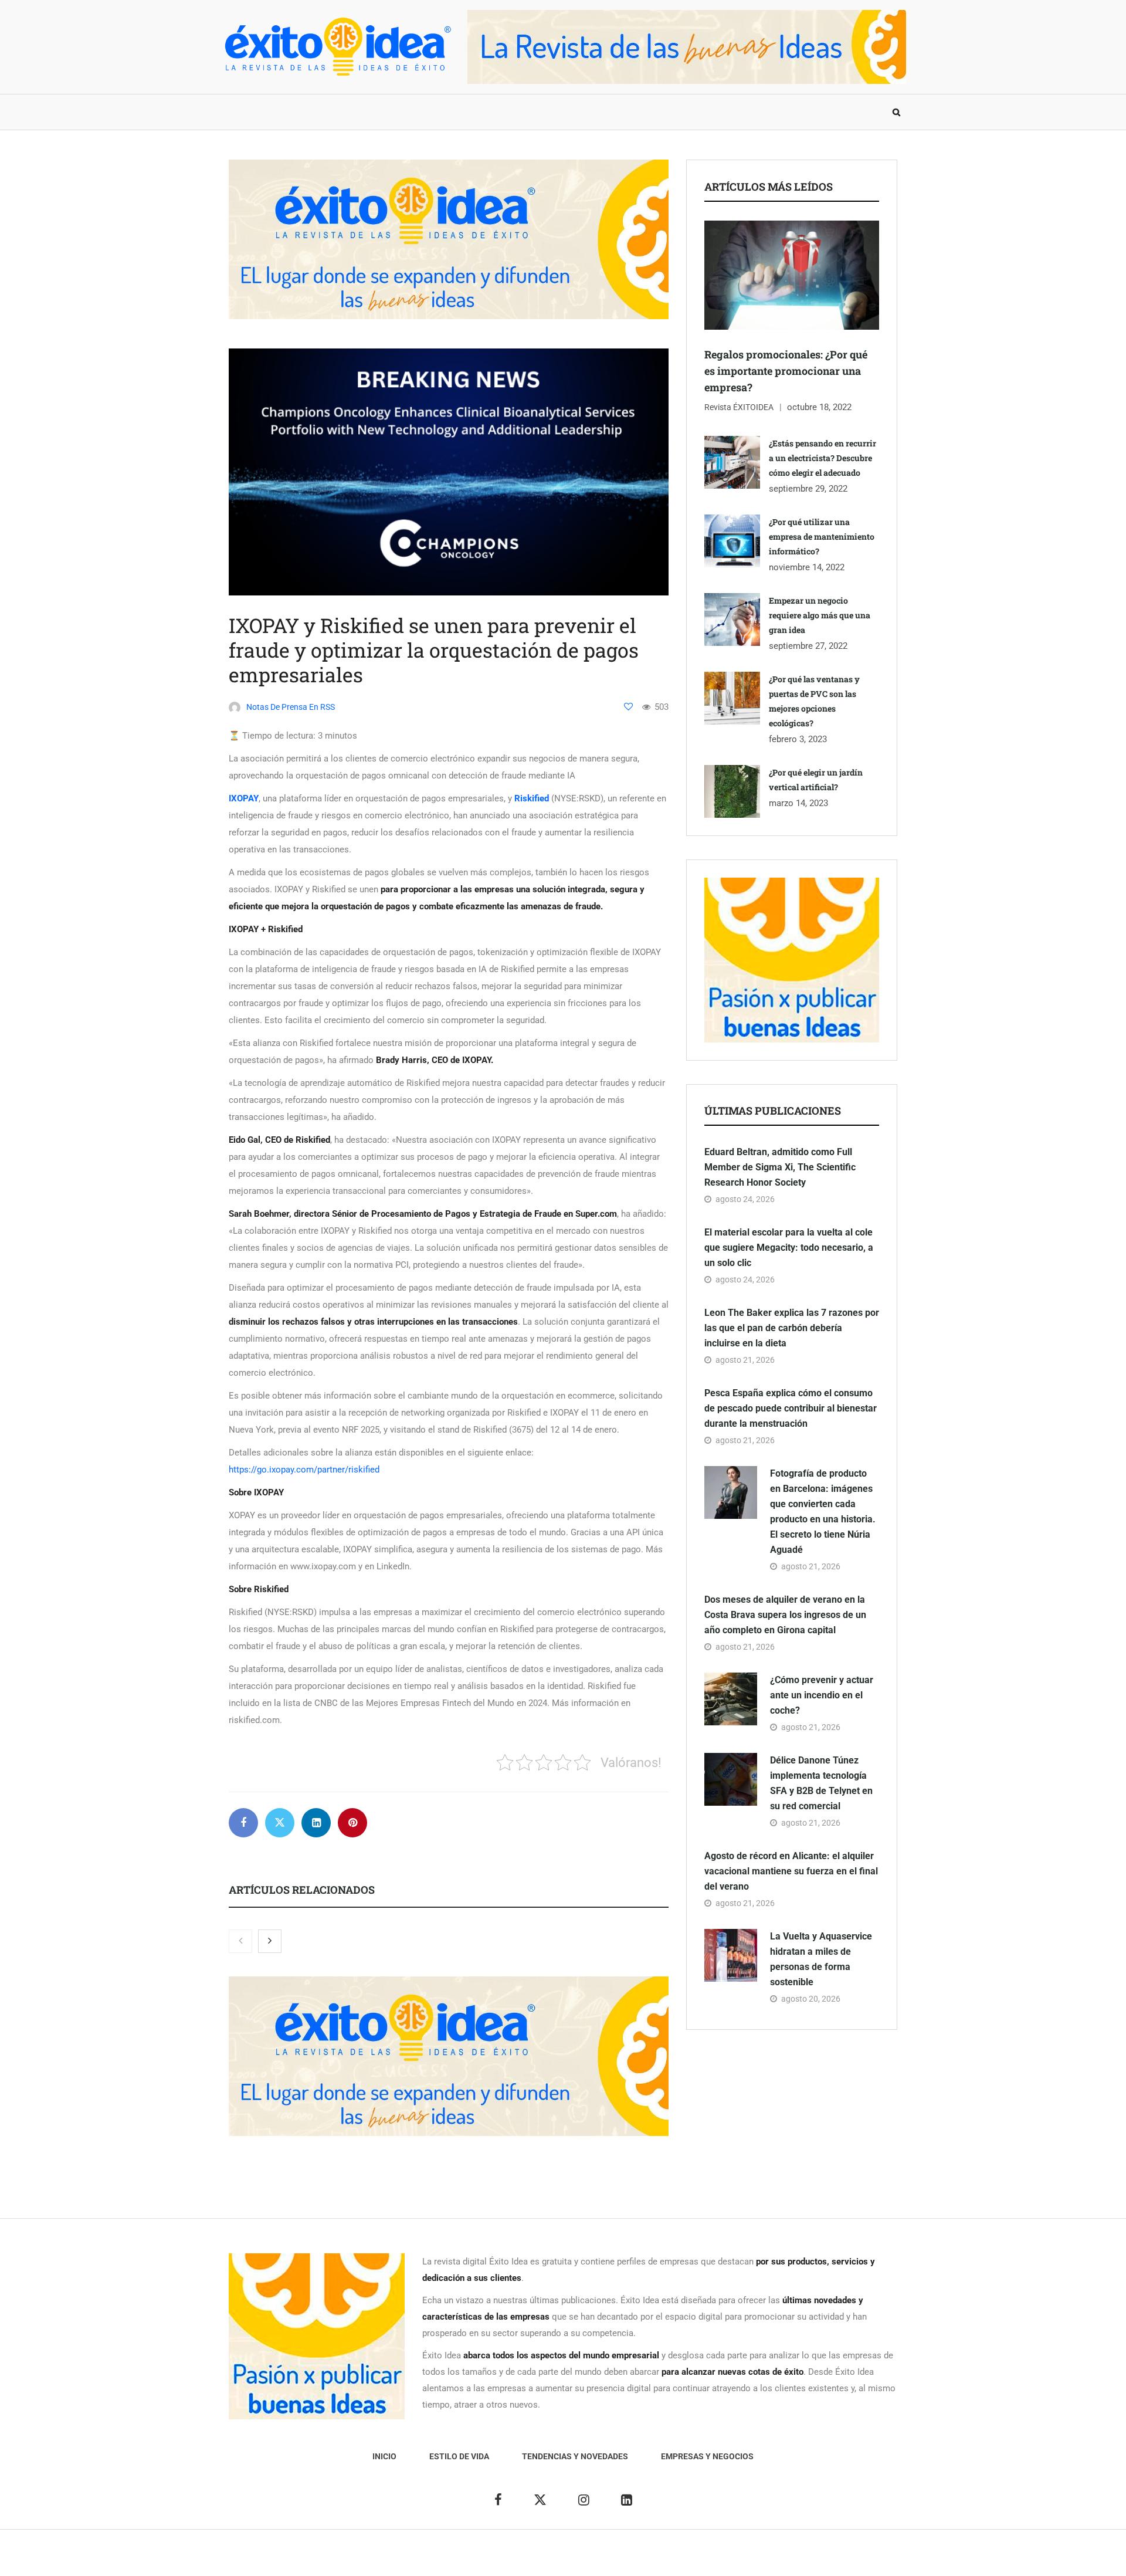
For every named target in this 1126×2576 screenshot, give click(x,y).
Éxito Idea (491, 2559)
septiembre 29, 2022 (808, 489)
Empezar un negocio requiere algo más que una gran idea (820, 615)
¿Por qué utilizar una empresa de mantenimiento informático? (822, 536)
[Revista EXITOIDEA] (337, 47)
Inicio (243, 112)
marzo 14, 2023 (798, 803)
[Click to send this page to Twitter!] (280, 1823)
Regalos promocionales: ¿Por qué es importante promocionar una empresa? (786, 371)
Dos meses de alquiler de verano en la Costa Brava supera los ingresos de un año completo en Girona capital (785, 1615)
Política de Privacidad (608, 2559)
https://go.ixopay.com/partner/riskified (304, 1470)
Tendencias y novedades (416, 112)
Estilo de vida (308, 112)
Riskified (532, 798)
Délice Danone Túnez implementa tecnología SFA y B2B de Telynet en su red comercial (821, 1783)
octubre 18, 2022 (819, 407)
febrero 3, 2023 (798, 739)
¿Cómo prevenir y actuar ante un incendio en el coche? (822, 1695)
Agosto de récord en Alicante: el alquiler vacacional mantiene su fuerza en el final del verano (791, 1871)
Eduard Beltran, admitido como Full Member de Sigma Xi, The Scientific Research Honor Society (780, 1167)
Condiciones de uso (777, 2559)
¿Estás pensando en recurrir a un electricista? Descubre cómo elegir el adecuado (823, 458)
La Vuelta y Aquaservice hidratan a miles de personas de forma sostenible (821, 1959)
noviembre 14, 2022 (807, 567)
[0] (628, 707)
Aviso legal (538, 2559)
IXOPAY (244, 798)
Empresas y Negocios (541, 112)
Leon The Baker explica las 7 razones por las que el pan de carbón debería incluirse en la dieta (792, 1328)
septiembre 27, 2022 (808, 646)
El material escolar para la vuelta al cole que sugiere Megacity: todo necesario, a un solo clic (789, 1248)
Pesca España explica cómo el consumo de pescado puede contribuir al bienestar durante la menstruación (791, 1408)
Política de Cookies (695, 2559)
